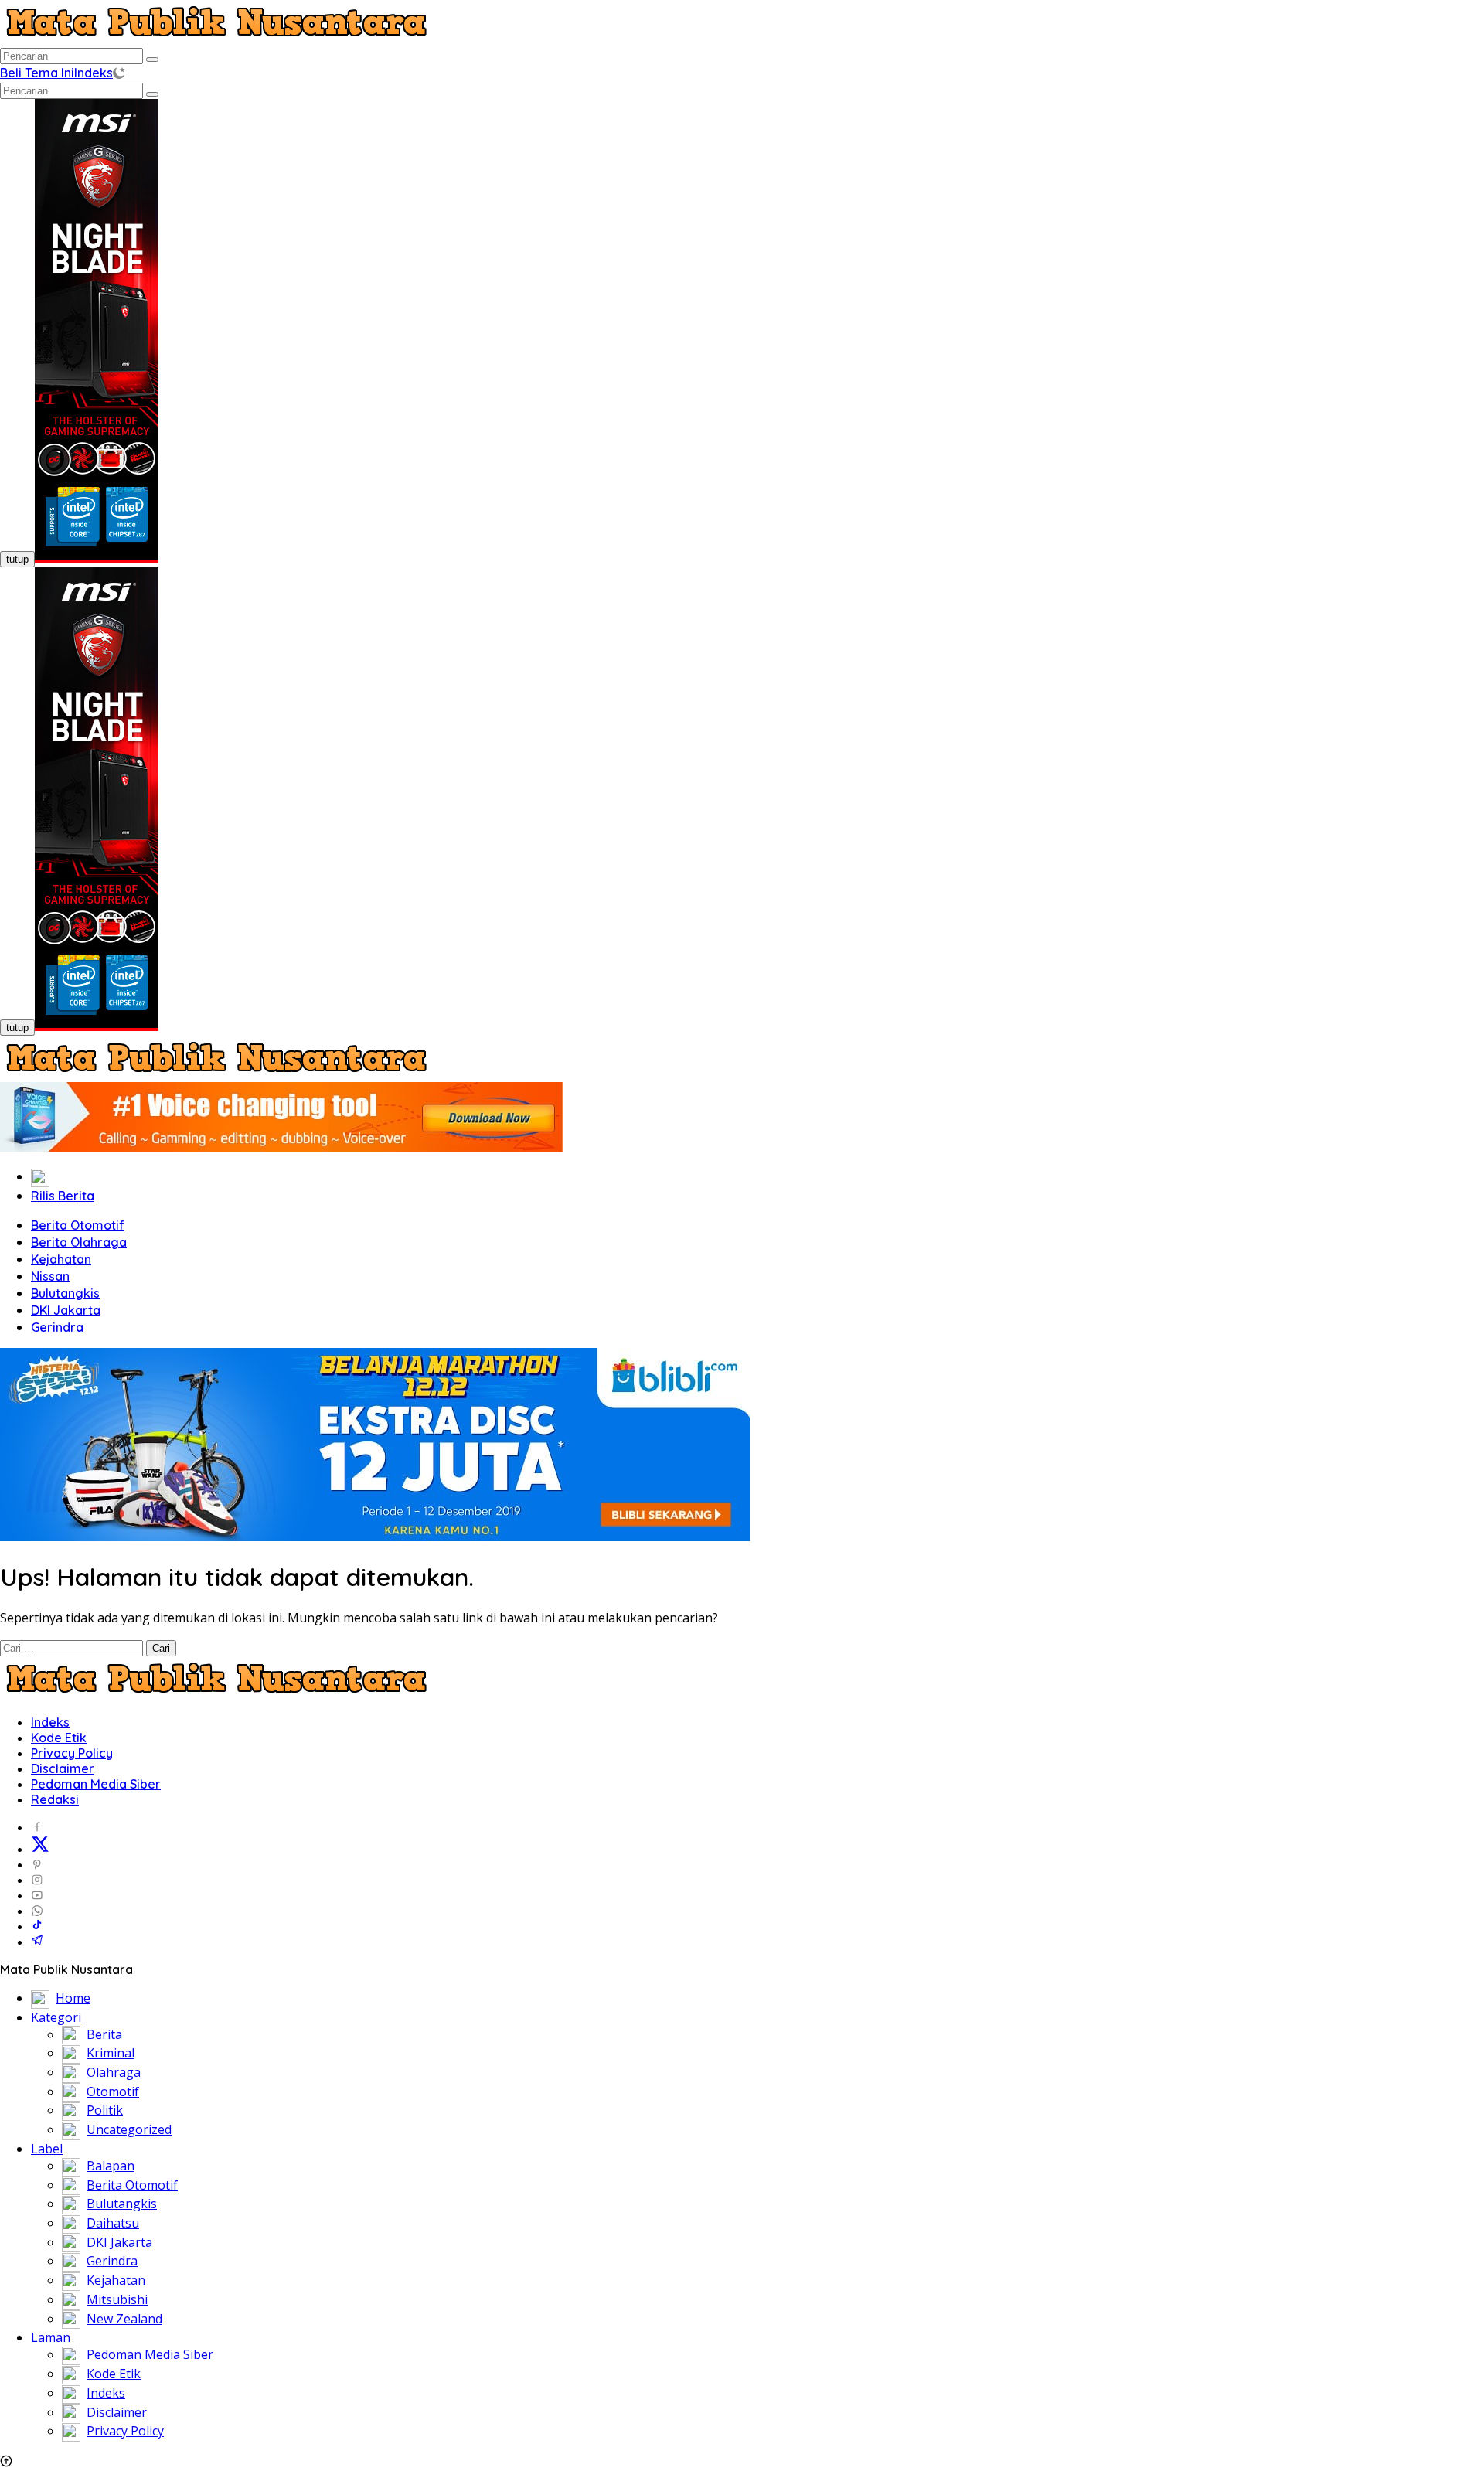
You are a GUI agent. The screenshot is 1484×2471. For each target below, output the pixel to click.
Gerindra (57, 1327)
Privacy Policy (72, 1753)
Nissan (50, 1276)
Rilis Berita (63, 1196)
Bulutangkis (65, 1293)
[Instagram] (37, 1880)
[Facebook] (37, 1827)
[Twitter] (40, 1849)
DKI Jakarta (66, 1310)
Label (47, 2149)
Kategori (56, 2017)
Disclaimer (63, 1768)
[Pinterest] (37, 1864)
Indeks (94, 73)
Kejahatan (61, 1259)
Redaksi (55, 1799)
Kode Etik (59, 1738)
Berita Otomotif (78, 1225)
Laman (51, 2337)
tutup (17, 559)
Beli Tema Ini (37, 73)
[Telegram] (37, 1942)
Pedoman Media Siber (96, 1784)
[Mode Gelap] (119, 73)
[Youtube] (37, 1895)
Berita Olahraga (79, 1242)
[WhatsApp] (37, 1911)
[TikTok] (37, 1926)
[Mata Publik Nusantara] (216, 38)
